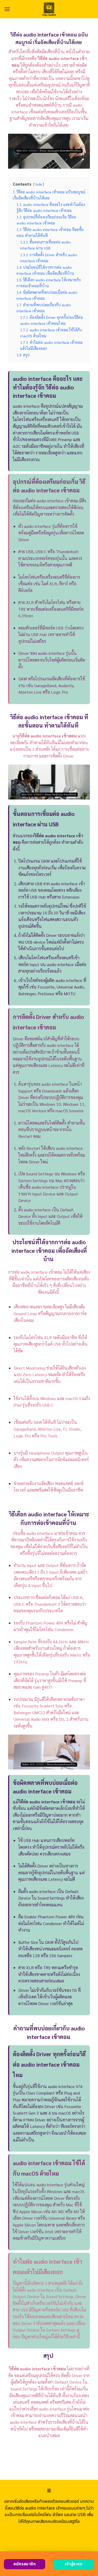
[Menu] (7, 9)
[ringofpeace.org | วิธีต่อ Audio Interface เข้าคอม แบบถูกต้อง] (49, 9)
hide (39, 184)
